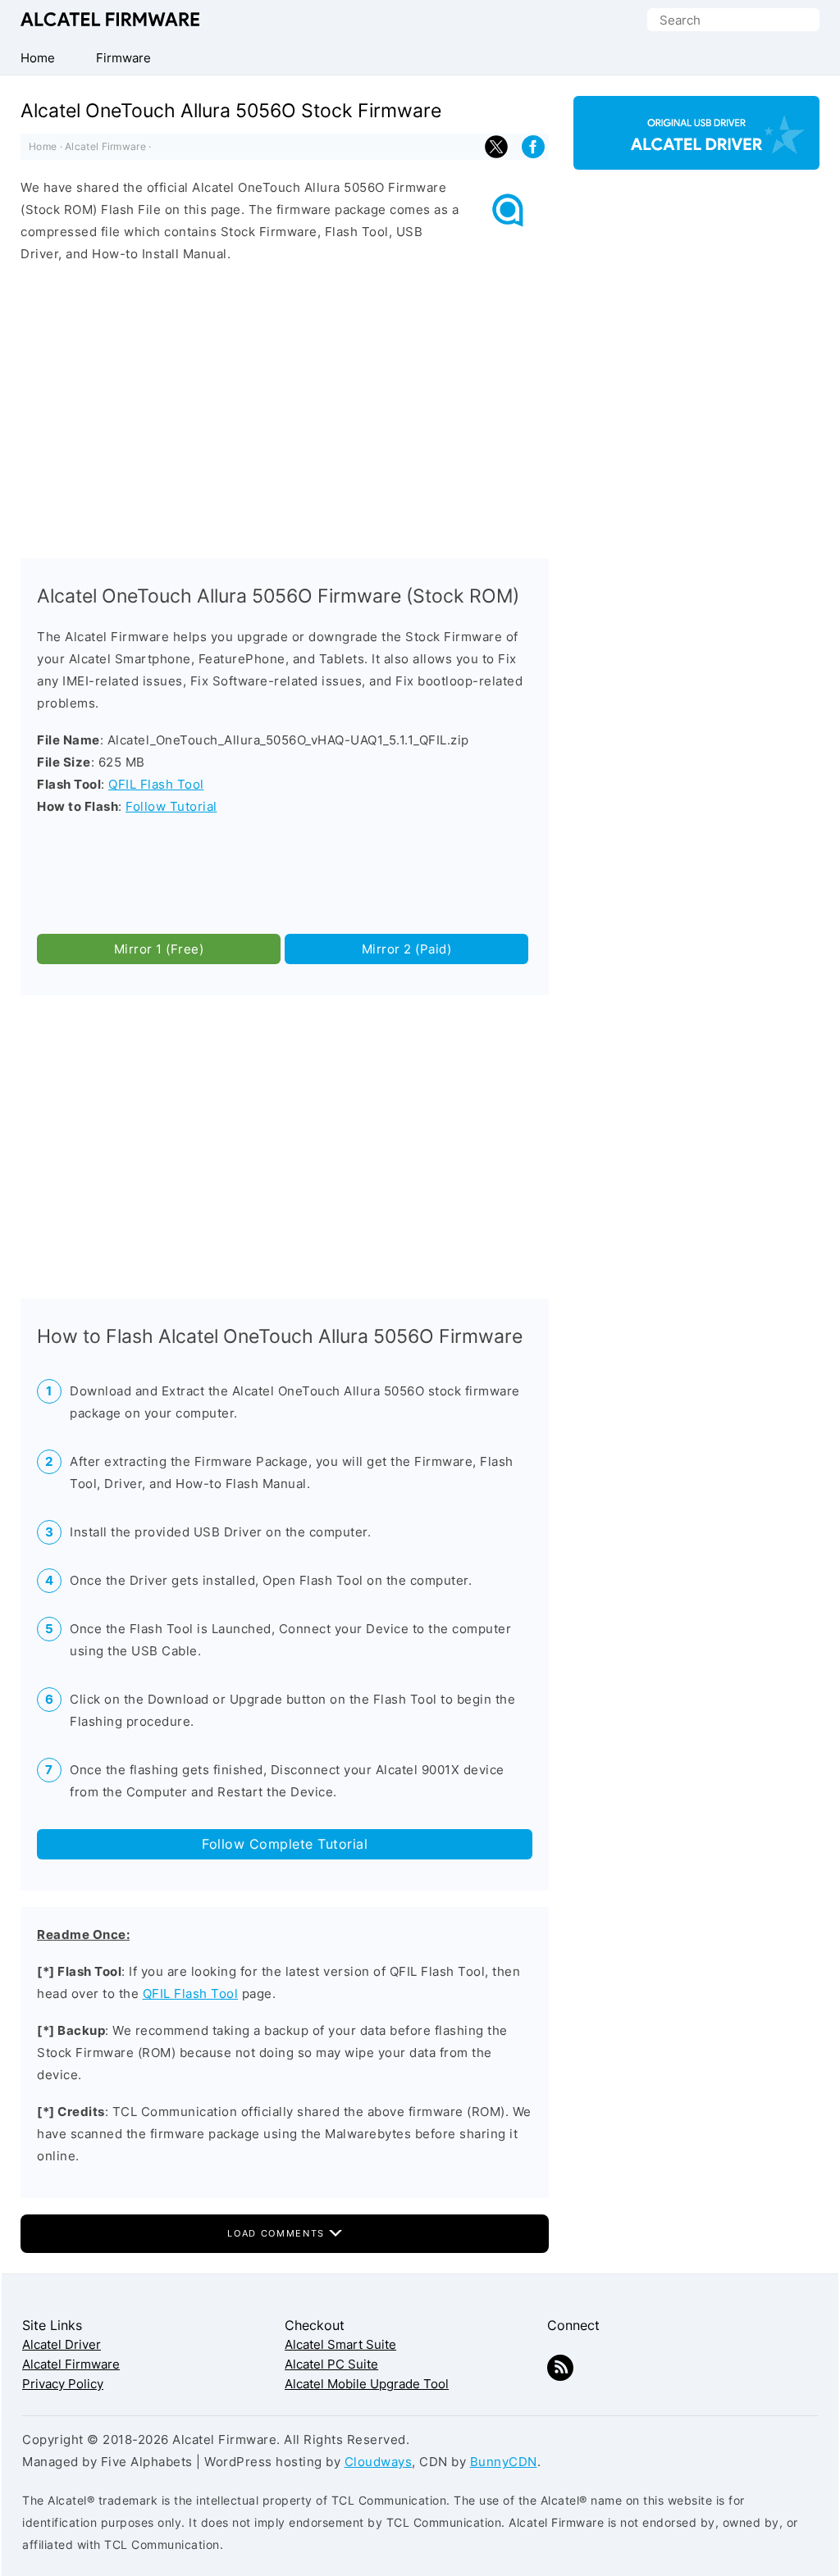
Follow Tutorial (171, 806)
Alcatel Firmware (110, 19)
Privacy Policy (63, 2384)
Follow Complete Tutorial (285, 1844)
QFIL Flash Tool (156, 784)
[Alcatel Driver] (696, 155)
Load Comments (278, 2233)
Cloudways (379, 2462)
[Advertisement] (285, 407)
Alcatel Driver (62, 2344)
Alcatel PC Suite (331, 2364)
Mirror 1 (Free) (159, 949)
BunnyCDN (504, 2462)
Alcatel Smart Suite (340, 2344)
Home (43, 146)
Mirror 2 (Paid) (407, 949)
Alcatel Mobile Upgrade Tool (367, 2384)
